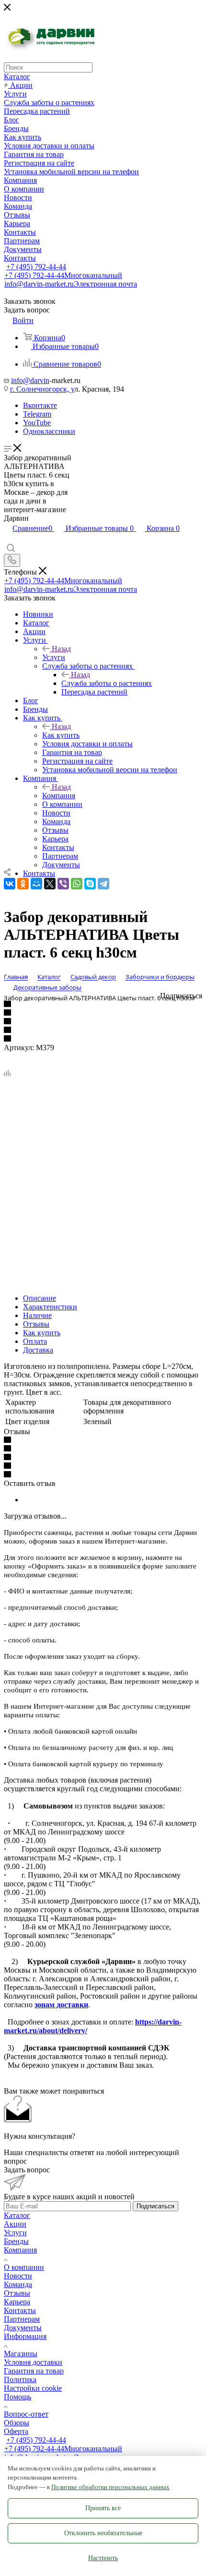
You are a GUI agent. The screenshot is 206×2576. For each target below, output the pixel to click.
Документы (23, 2328)
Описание (40, 1298)
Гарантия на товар (34, 2371)
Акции (15, 2224)
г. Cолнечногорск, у (42, 389)
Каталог (17, 2215)
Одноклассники (49, 431)
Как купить (61, 735)
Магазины (21, 2354)
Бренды (16, 2241)
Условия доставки (33, 2362)
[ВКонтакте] (10, 884)
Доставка (38, 1350)
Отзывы (36, 1324)
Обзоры (17, 2423)
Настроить (103, 2558)
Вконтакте (40, 405)
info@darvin (30, 380)
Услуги (54, 657)
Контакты (20, 2310)
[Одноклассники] (23, 884)
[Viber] (63, 884)
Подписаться (155, 2206)
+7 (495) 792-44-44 (36, 267)
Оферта (16, 2431)
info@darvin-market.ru (71, 284)
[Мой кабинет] (8, 539)
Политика (20, 2379)
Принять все (103, 2508)
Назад (61, 649)
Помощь (17, 2397)
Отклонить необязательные (103, 2533)
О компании (24, 2267)
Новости (18, 2276)
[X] (50, 884)
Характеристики (50, 1307)
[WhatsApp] (77, 884)
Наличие (37, 1315)
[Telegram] (103, 884)
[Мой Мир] (36, 884)
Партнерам (22, 2319)
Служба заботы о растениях (107, 683)
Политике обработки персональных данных (110, 2487)
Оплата (35, 1341)
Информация (25, 2336)
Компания (59, 796)
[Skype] (90, 884)
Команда (18, 2284)
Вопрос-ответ (26, 2414)
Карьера (17, 2302)
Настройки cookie (33, 2388)
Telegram (37, 414)
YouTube (37, 423)
